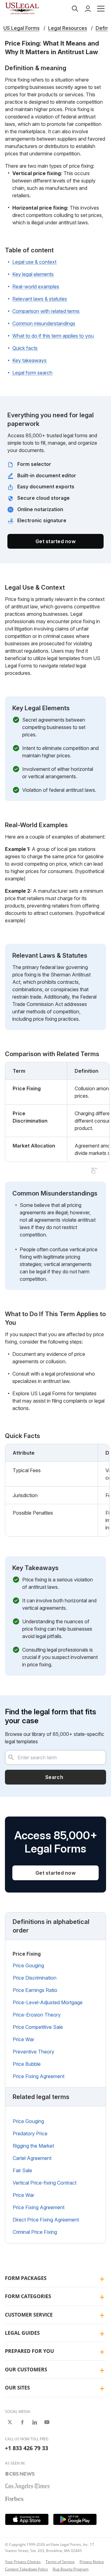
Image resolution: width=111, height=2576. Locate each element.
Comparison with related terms (46, 311)
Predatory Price (30, 2133)
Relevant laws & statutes (40, 299)
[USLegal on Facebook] (22, 2422)
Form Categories (28, 2296)
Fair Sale (22, 2170)
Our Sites (17, 2388)
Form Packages (26, 2278)
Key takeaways (29, 360)
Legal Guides (22, 2333)
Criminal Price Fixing (35, 2232)
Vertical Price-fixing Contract (45, 2183)
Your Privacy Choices (23, 2562)
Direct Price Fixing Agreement (46, 2220)
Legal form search (32, 373)
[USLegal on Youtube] (47, 2422)
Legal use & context (34, 262)
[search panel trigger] (75, 9)
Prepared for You (29, 2351)
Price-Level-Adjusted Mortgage (48, 2002)
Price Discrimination (35, 1978)
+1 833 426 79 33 (27, 2448)
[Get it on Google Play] (75, 2519)
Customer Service (29, 2315)
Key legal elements (33, 274)
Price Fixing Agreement (39, 2076)
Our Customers (26, 2370)
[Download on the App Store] (27, 2519)
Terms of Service (60, 2562)
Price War (23, 2039)
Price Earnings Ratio (35, 1990)
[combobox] (55, 1757)
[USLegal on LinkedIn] (35, 2422)
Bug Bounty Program (71, 2569)
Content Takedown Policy (26, 2569)
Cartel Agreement (32, 2158)
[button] (101, 9)
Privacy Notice (92, 2562)
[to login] (88, 9)
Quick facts (25, 348)
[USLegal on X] (10, 2422)
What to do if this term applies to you (53, 336)
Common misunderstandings (44, 323)
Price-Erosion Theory (37, 2015)
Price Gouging (28, 1965)
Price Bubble (27, 2064)
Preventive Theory (33, 2052)
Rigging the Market (33, 2146)
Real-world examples (36, 286)
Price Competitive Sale (38, 2027)
